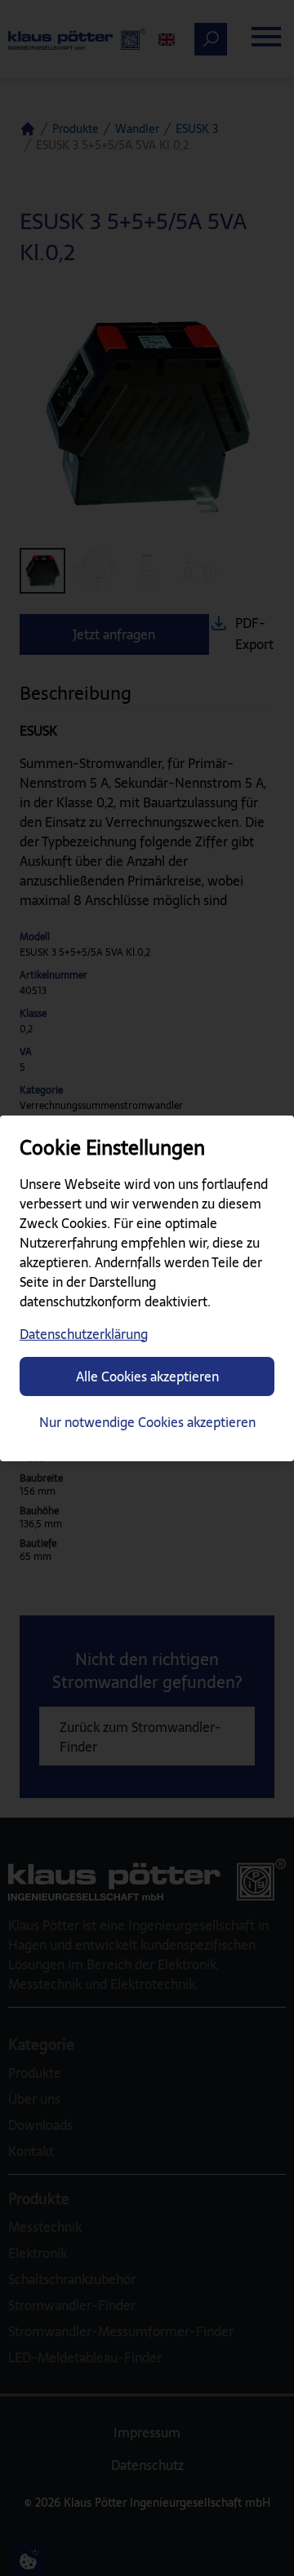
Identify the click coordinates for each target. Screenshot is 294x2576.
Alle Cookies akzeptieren (147, 1376)
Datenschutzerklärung (84, 1334)
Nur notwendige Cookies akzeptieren (147, 1422)
